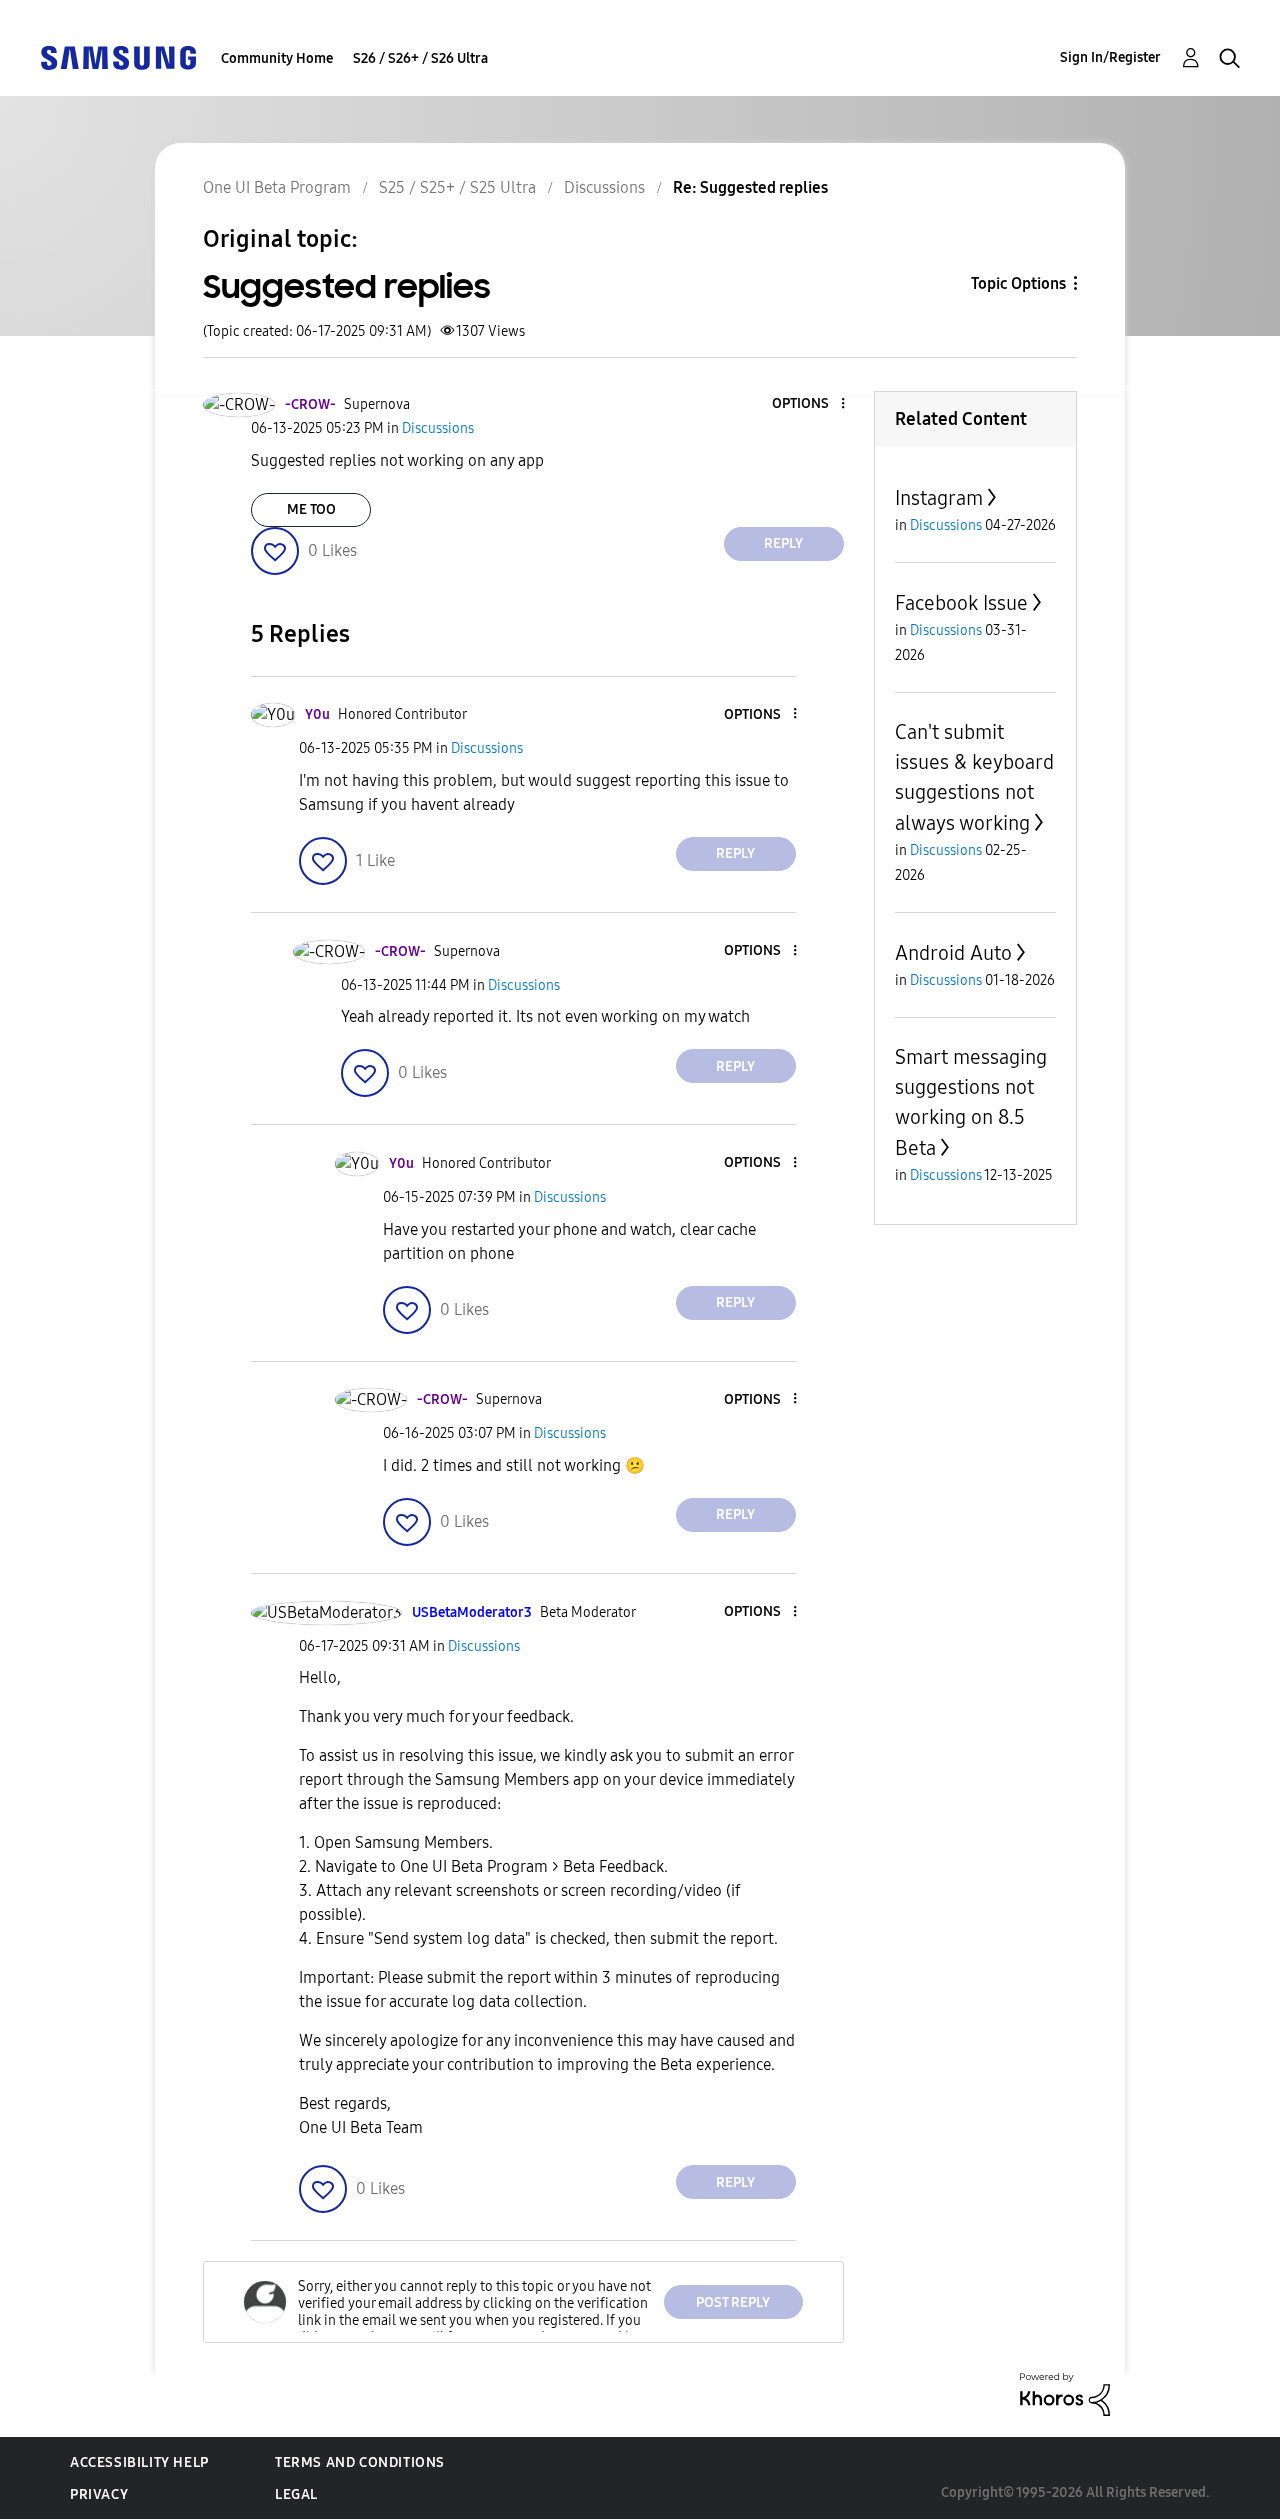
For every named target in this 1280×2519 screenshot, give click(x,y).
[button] (809, 404)
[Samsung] (118, 56)
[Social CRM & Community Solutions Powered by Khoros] (1065, 2393)
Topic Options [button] (1018, 283)
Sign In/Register (1110, 57)
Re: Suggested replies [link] (750, 187)
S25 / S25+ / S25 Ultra (457, 187)
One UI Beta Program (277, 187)
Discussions (604, 187)
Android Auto (953, 953)
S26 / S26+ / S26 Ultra (420, 58)
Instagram (939, 498)
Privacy (99, 2494)
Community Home (277, 58)
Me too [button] (311, 509)
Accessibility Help (139, 2462)
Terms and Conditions (360, 2462)
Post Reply (733, 2302)
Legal (296, 2494)
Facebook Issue (961, 603)
